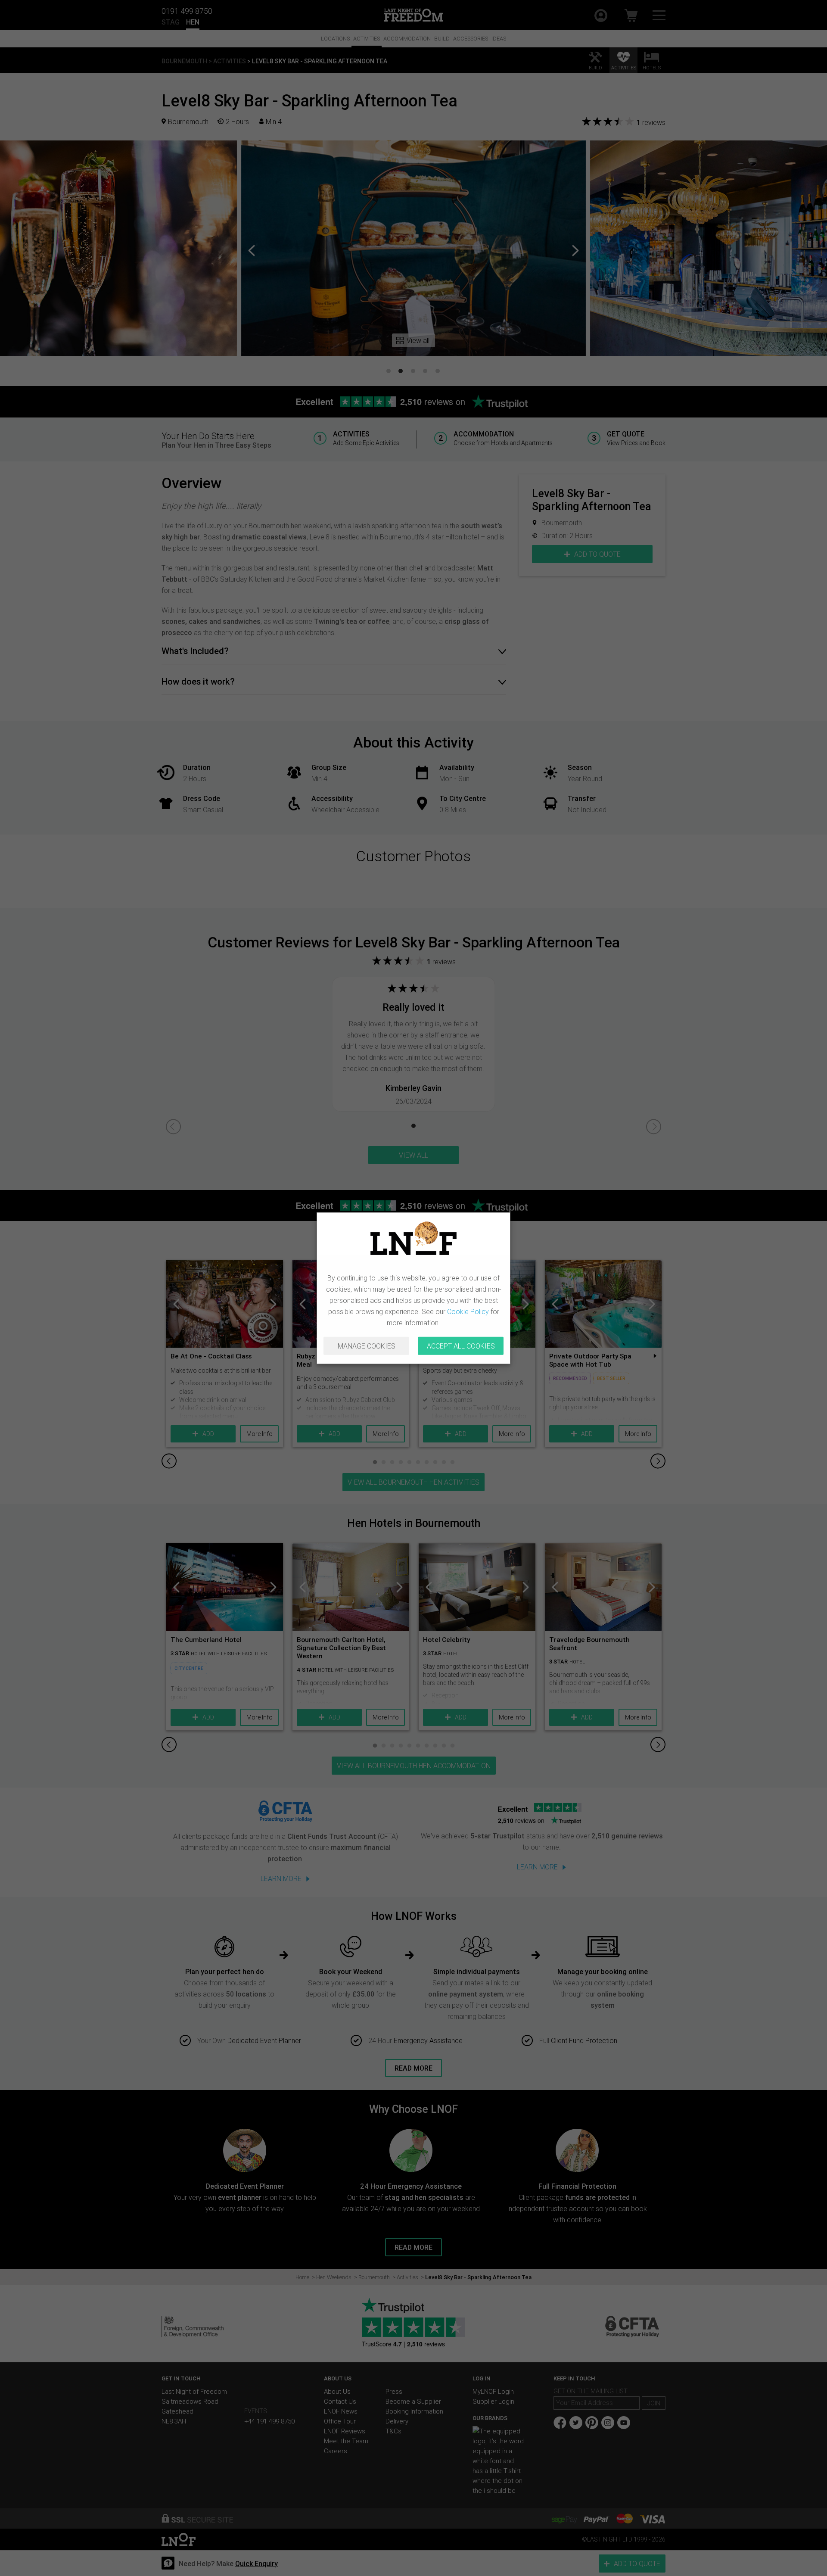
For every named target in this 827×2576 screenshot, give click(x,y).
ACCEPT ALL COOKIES (461, 1346)
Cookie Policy (468, 1311)
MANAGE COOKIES (367, 1346)
